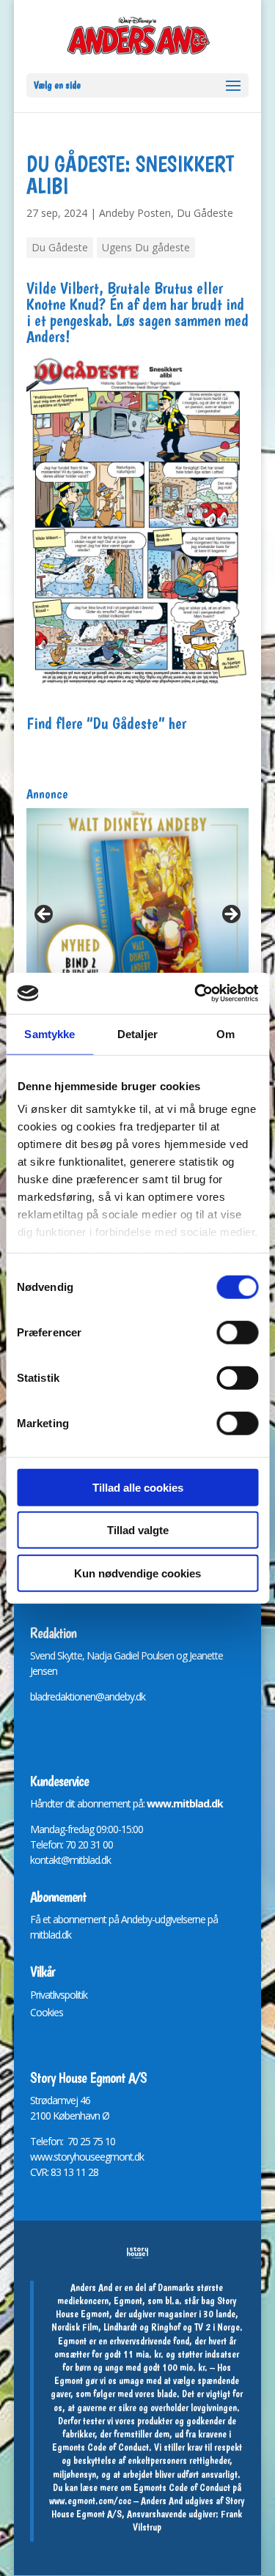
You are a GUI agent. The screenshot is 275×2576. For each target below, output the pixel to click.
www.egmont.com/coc (90, 2501)
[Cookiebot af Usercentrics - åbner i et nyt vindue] (196, 993)
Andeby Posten (135, 213)
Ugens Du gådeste (146, 247)
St (34, 2100)
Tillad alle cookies (138, 1487)
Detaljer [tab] (137, 1033)
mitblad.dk (51, 1935)
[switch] (237, 1332)
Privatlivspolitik (59, 1995)
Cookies (47, 2012)
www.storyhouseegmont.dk (87, 2157)
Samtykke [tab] (49, 1033)
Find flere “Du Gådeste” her (106, 723)
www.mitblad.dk (185, 1803)
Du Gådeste (205, 213)
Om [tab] (225, 1033)
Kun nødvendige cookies (137, 1573)
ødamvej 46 (66, 2100)
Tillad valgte (138, 1530)
